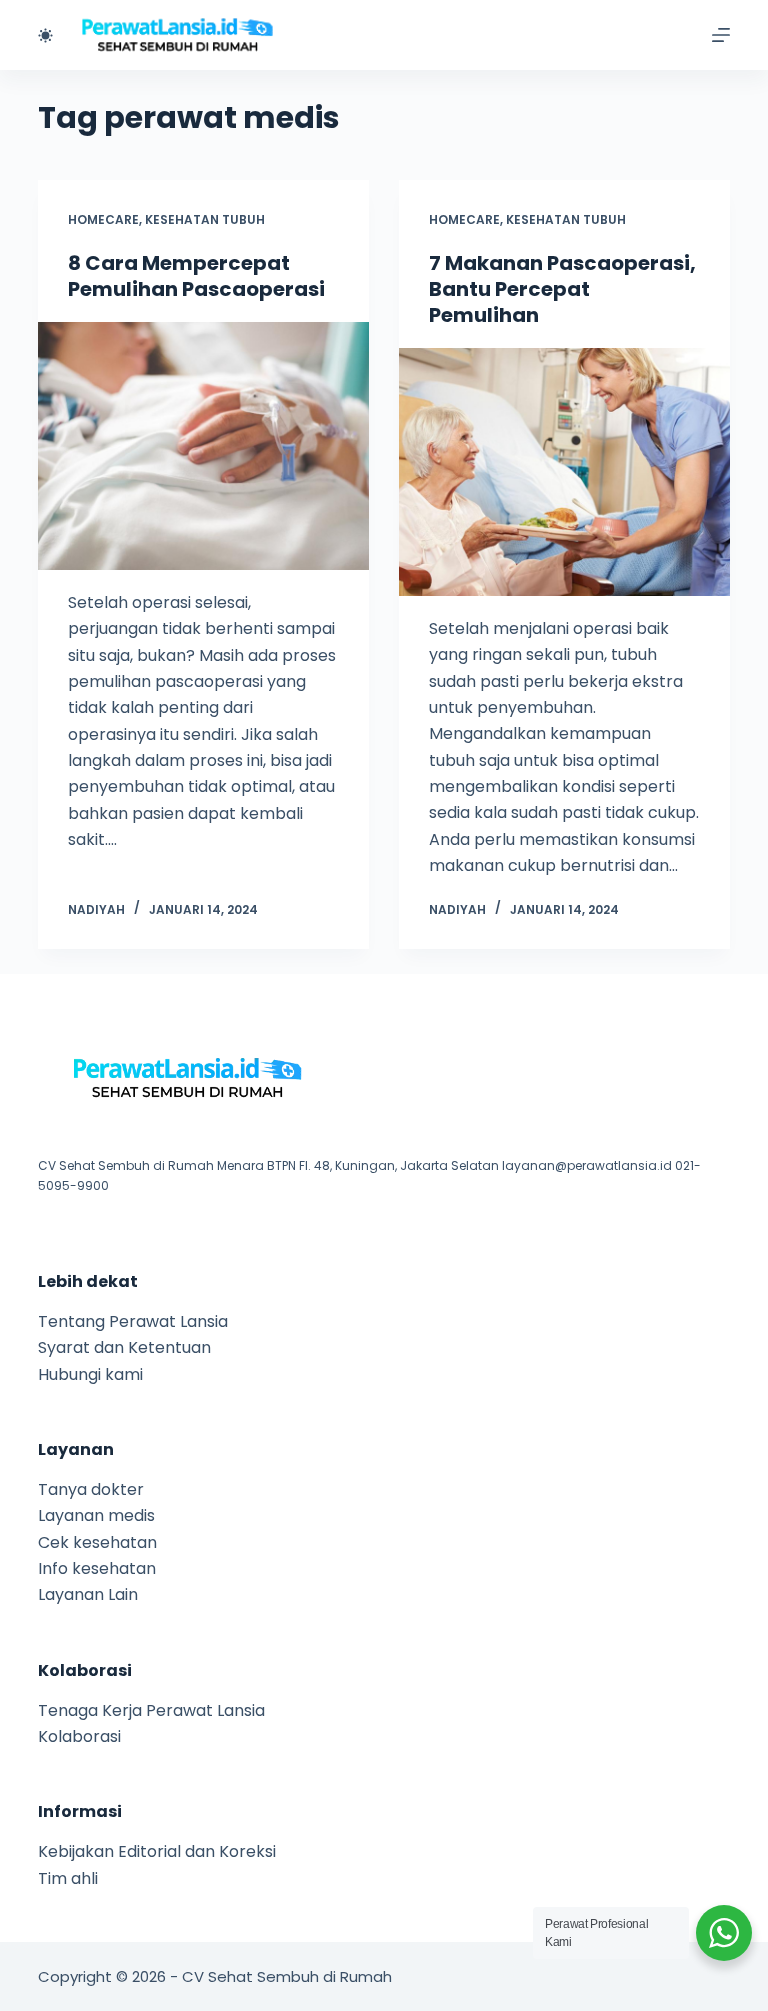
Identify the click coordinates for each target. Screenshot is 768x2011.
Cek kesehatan (97, 1542)
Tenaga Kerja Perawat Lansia (151, 1710)
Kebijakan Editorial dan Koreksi (157, 1851)
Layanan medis (96, 1515)
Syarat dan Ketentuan (124, 1347)
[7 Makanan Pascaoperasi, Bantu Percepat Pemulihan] (564, 472)
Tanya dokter (91, 1489)
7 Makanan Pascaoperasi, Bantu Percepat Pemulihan (562, 289)
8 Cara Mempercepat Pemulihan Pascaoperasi (196, 276)
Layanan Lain (88, 1594)
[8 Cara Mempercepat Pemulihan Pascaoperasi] (203, 446)
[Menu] (721, 35)
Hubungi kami (90, 1374)
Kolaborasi (79, 1736)
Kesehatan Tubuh (205, 219)
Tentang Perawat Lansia (133, 1321)
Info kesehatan (97, 1568)
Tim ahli (68, 1878)
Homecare (103, 219)
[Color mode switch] (45, 35)
